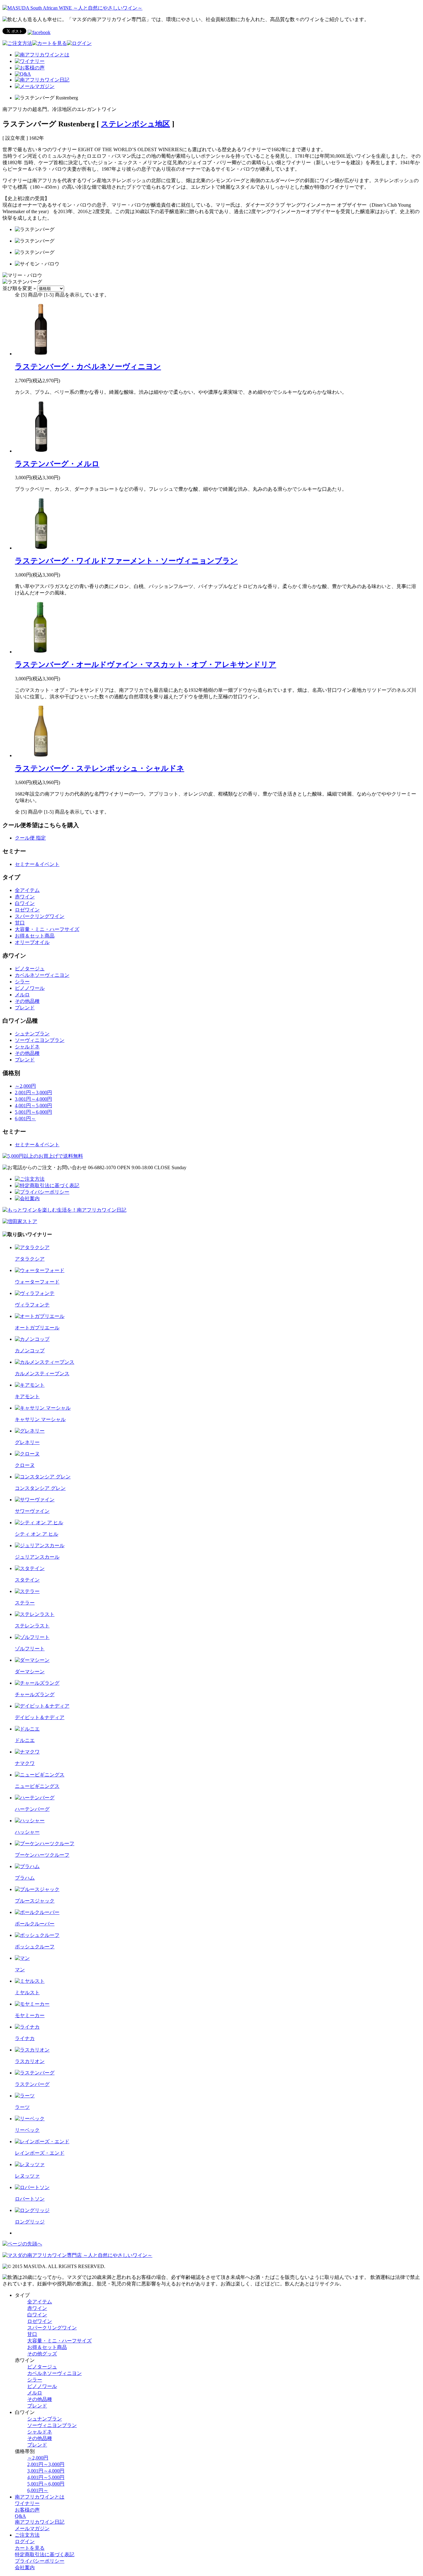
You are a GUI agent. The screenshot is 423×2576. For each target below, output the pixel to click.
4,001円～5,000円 (33, 1106)
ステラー (25, 1603)
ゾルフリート (30, 1649)
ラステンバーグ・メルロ (57, 464)
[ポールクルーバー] (37, 1912)
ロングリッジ (30, 2222)
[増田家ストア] (20, 1221)
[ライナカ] (27, 2027)
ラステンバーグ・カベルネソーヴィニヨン (88, 366)
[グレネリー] (30, 1431)
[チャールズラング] (37, 1683)
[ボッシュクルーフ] (37, 1935)
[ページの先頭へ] (22, 2244)
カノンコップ (30, 1351)
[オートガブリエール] (40, 1316)
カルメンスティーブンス (42, 1374)
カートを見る (30, 2548)
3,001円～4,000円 (33, 1099)
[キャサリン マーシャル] (43, 1408)
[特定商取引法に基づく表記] (47, 1185)
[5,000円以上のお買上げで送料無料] (43, 1156)
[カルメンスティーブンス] (45, 1362)
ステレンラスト (32, 1626)
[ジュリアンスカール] (40, 1545)
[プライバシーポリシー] (42, 1192)
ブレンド (25, 1008)
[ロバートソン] (32, 2187)
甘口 (20, 923)
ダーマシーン (30, 1672)
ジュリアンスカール (37, 1557)
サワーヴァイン (32, 1511)
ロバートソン (30, 2199)
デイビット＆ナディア (40, 1717)
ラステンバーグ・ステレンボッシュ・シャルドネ (100, 768)
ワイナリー (27, 2503)
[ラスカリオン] (32, 2050)
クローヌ (25, 1465)
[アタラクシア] (32, 1247)
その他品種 (27, 1001)
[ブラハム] (27, 1866)
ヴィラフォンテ (32, 1305)
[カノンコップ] (32, 1339)
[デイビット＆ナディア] (42, 1706)
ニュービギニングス (37, 1786)
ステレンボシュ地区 (135, 124)
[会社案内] (27, 1198)
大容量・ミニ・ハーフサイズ (47, 929)
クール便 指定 (30, 838)
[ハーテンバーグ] (35, 1798)
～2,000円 (25, 1086)
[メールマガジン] (35, 86)
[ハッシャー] (30, 1821)
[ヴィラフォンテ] (35, 1293)
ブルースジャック (35, 1901)
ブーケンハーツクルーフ (42, 1855)
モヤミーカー (30, 2015)
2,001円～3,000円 (33, 1093)
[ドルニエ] (27, 1729)
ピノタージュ (30, 969)
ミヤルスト (27, 1992)
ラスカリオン (30, 2061)
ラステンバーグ (32, 2084)
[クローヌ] (27, 1454)
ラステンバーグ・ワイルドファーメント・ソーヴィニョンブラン (126, 561)
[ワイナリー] (30, 61)
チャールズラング (35, 1694)
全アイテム (27, 890)
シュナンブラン (32, 1034)
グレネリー (27, 1442)
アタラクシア (30, 1259)
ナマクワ (25, 1763)
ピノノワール (30, 988)
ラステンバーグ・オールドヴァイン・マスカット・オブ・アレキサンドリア (146, 665)
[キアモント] (30, 1385)
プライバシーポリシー (40, 2561)
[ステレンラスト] (35, 1614)
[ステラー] (27, 1591)
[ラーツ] (25, 2096)
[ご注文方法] (17, 43)
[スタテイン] (30, 1568)
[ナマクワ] (27, 1752)
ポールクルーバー (35, 1924)
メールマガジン (32, 2528)
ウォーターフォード (37, 1282)
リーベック (27, 2130)
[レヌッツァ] (30, 2164)
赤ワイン (25, 897)
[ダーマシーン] (32, 1660)
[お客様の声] (30, 68)
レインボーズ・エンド (40, 2153)
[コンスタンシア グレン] (43, 1477)
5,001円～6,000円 (33, 1112)
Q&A (20, 2516)
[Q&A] (23, 74)
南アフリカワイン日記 (40, 2522)
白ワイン (25, 903)
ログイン (25, 2541)
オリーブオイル (32, 942)
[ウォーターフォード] (40, 1270)
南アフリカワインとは (40, 2497)
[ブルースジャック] (37, 1889)
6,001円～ (25, 1119)
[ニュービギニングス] (40, 1775)
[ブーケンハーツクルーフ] (45, 1843)
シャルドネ (27, 1047)
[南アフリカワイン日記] (42, 80)
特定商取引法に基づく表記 (45, 2554)
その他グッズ (42, 2354)
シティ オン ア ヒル (37, 1534)
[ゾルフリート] (32, 1637)
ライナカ (25, 2038)
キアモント (27, 1396)
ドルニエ (25, 1740)
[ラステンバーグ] (35, 2073)
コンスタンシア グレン (40, 1488)
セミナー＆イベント (37, 864)
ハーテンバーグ (32, 1809)
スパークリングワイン (40, 916)
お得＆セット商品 (35, 936)
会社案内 (25, 2567)
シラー (22, 982)
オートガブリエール (37, 1328)
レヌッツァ (27, 2176)
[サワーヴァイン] (35, 1500)
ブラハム (25, 1878)
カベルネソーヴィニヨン (42, 975)
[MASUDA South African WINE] (77, 2255)
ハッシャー (27, 1832)
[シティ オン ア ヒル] (39, 1523)
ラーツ (22, 2107)
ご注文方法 (27, 2535)
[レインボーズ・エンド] (42, 2142)
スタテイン (27, 1580)
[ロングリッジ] (32, 2210)
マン (20, 1970)
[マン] (22, 1958)
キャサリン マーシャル (40, 1419)
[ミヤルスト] (30, 1981)
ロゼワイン (27, 910)
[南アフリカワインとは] (42, 55)
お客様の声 (27, 2510)
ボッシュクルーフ (35, 1947)
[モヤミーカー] (32, 2004)
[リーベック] (30, 2119)
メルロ (22, 995)
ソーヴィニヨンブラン (40, 1040)
